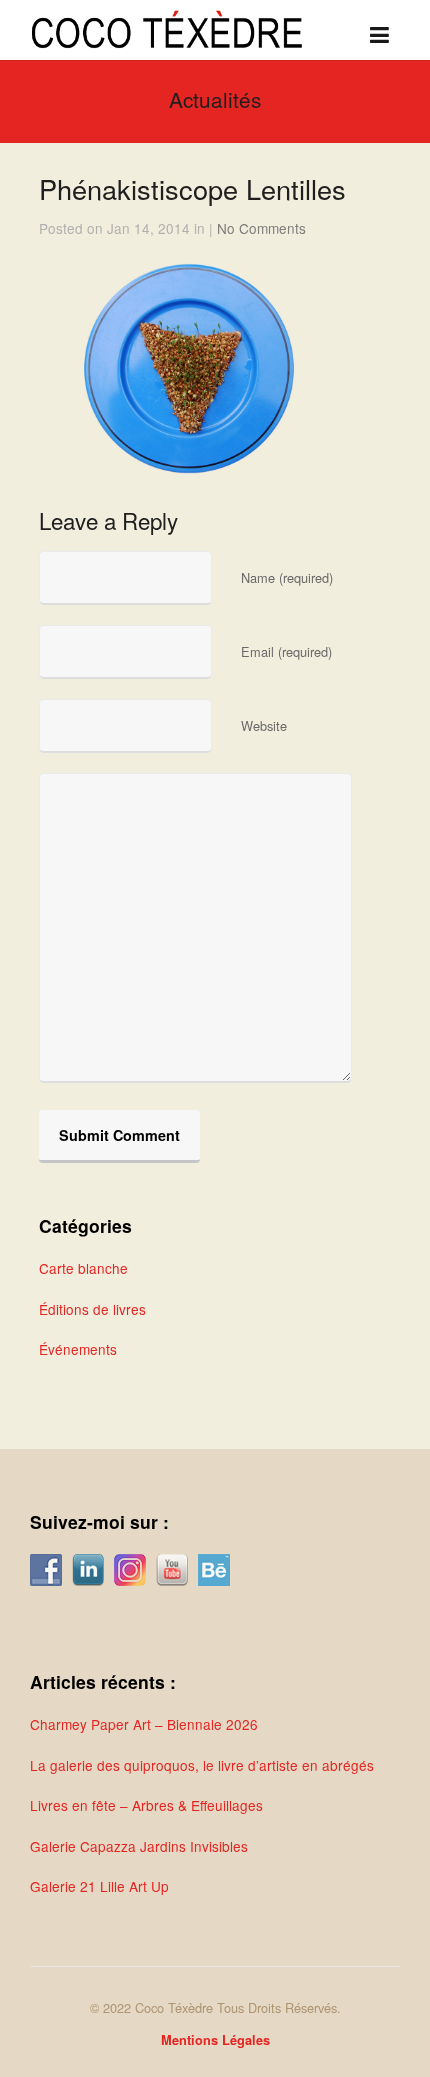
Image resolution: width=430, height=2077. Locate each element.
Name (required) (287, 577)
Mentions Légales (215, 2040)
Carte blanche (83, 1268)
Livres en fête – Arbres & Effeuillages (146, 1805)
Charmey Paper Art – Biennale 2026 (144, 1724)
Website (264, 725)
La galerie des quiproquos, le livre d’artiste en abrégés (202, 1765)
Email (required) (286, 651)
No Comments (261, 228)
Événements (78, 1349)
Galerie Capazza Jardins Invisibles (139, 1846)
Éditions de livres (92, 1309)
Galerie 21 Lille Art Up (99, 1886)
